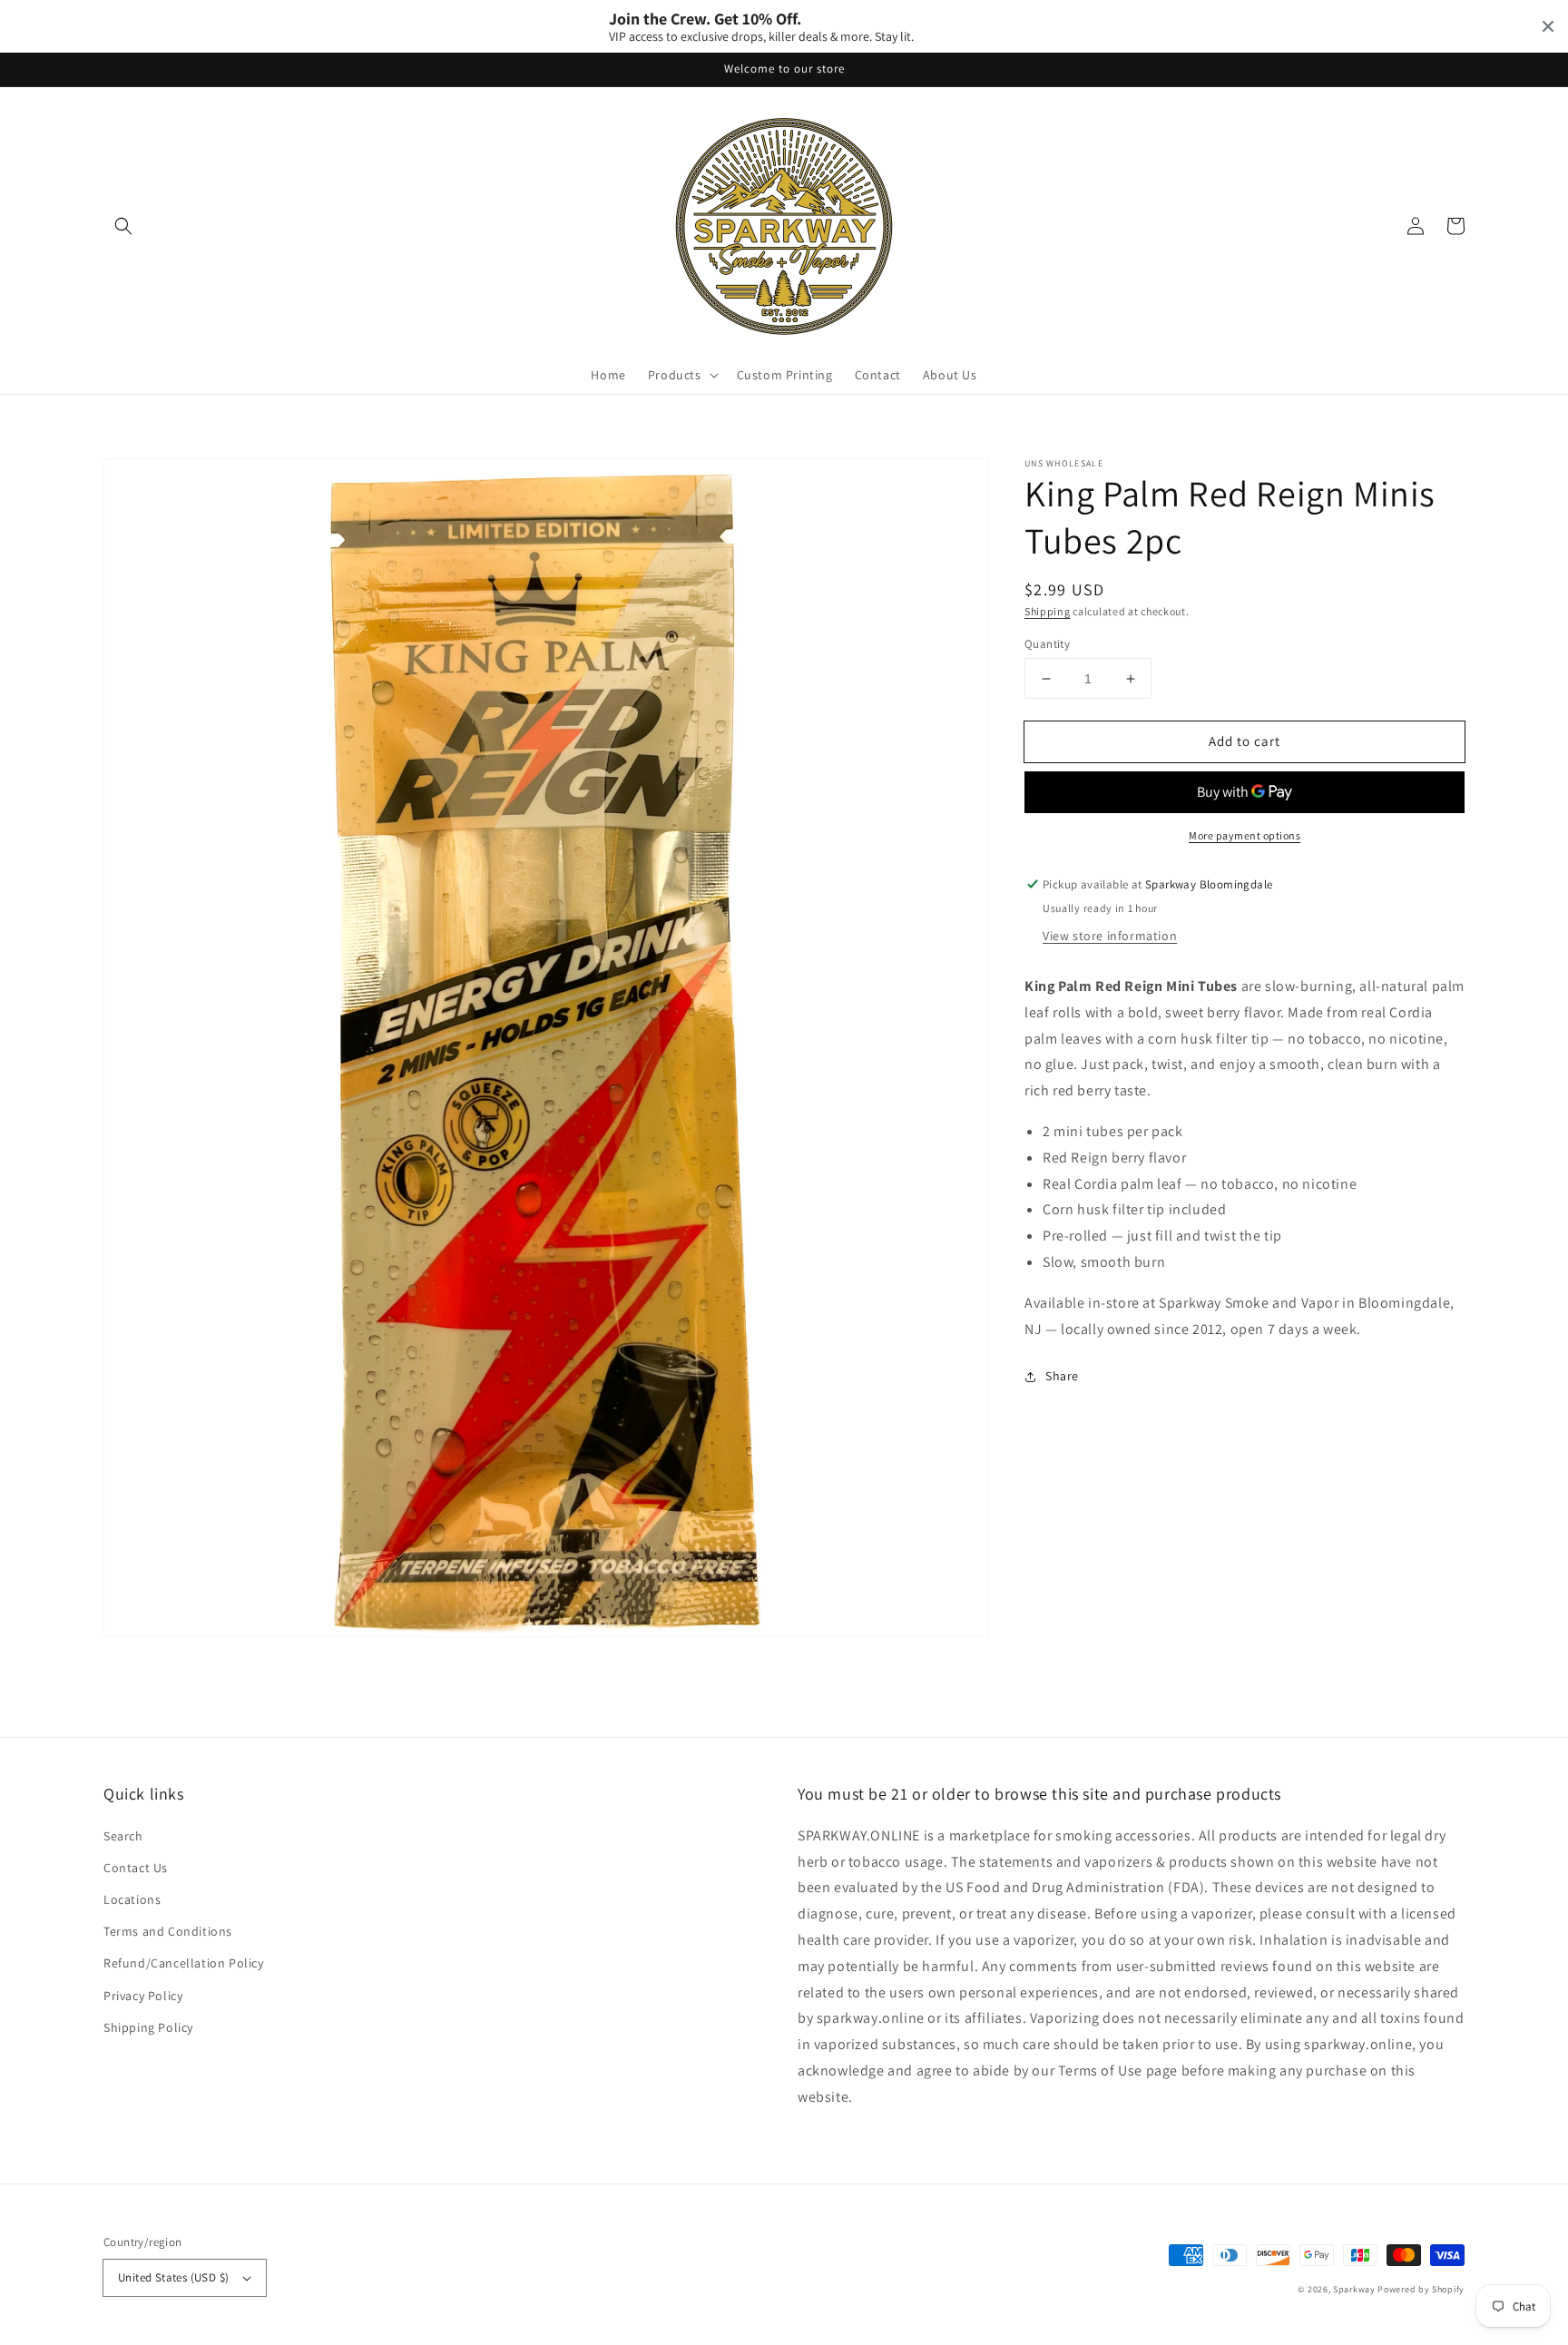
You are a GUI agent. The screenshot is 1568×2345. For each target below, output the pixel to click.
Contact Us (136, 1868)
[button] (123, 226)
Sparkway (1354, 2289)
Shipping (1048, 611)
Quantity (1047, 644)
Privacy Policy (143, 1996)
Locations (132, 1899)
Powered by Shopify (1421, 2289)
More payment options (1245, 835)
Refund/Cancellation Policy (184, 1963)
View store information (1110, 936)
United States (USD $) (173, 2277)
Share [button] (1062, 1376)
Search (123, 1836)
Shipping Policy (148, 2027)
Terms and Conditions (168, 1931)
